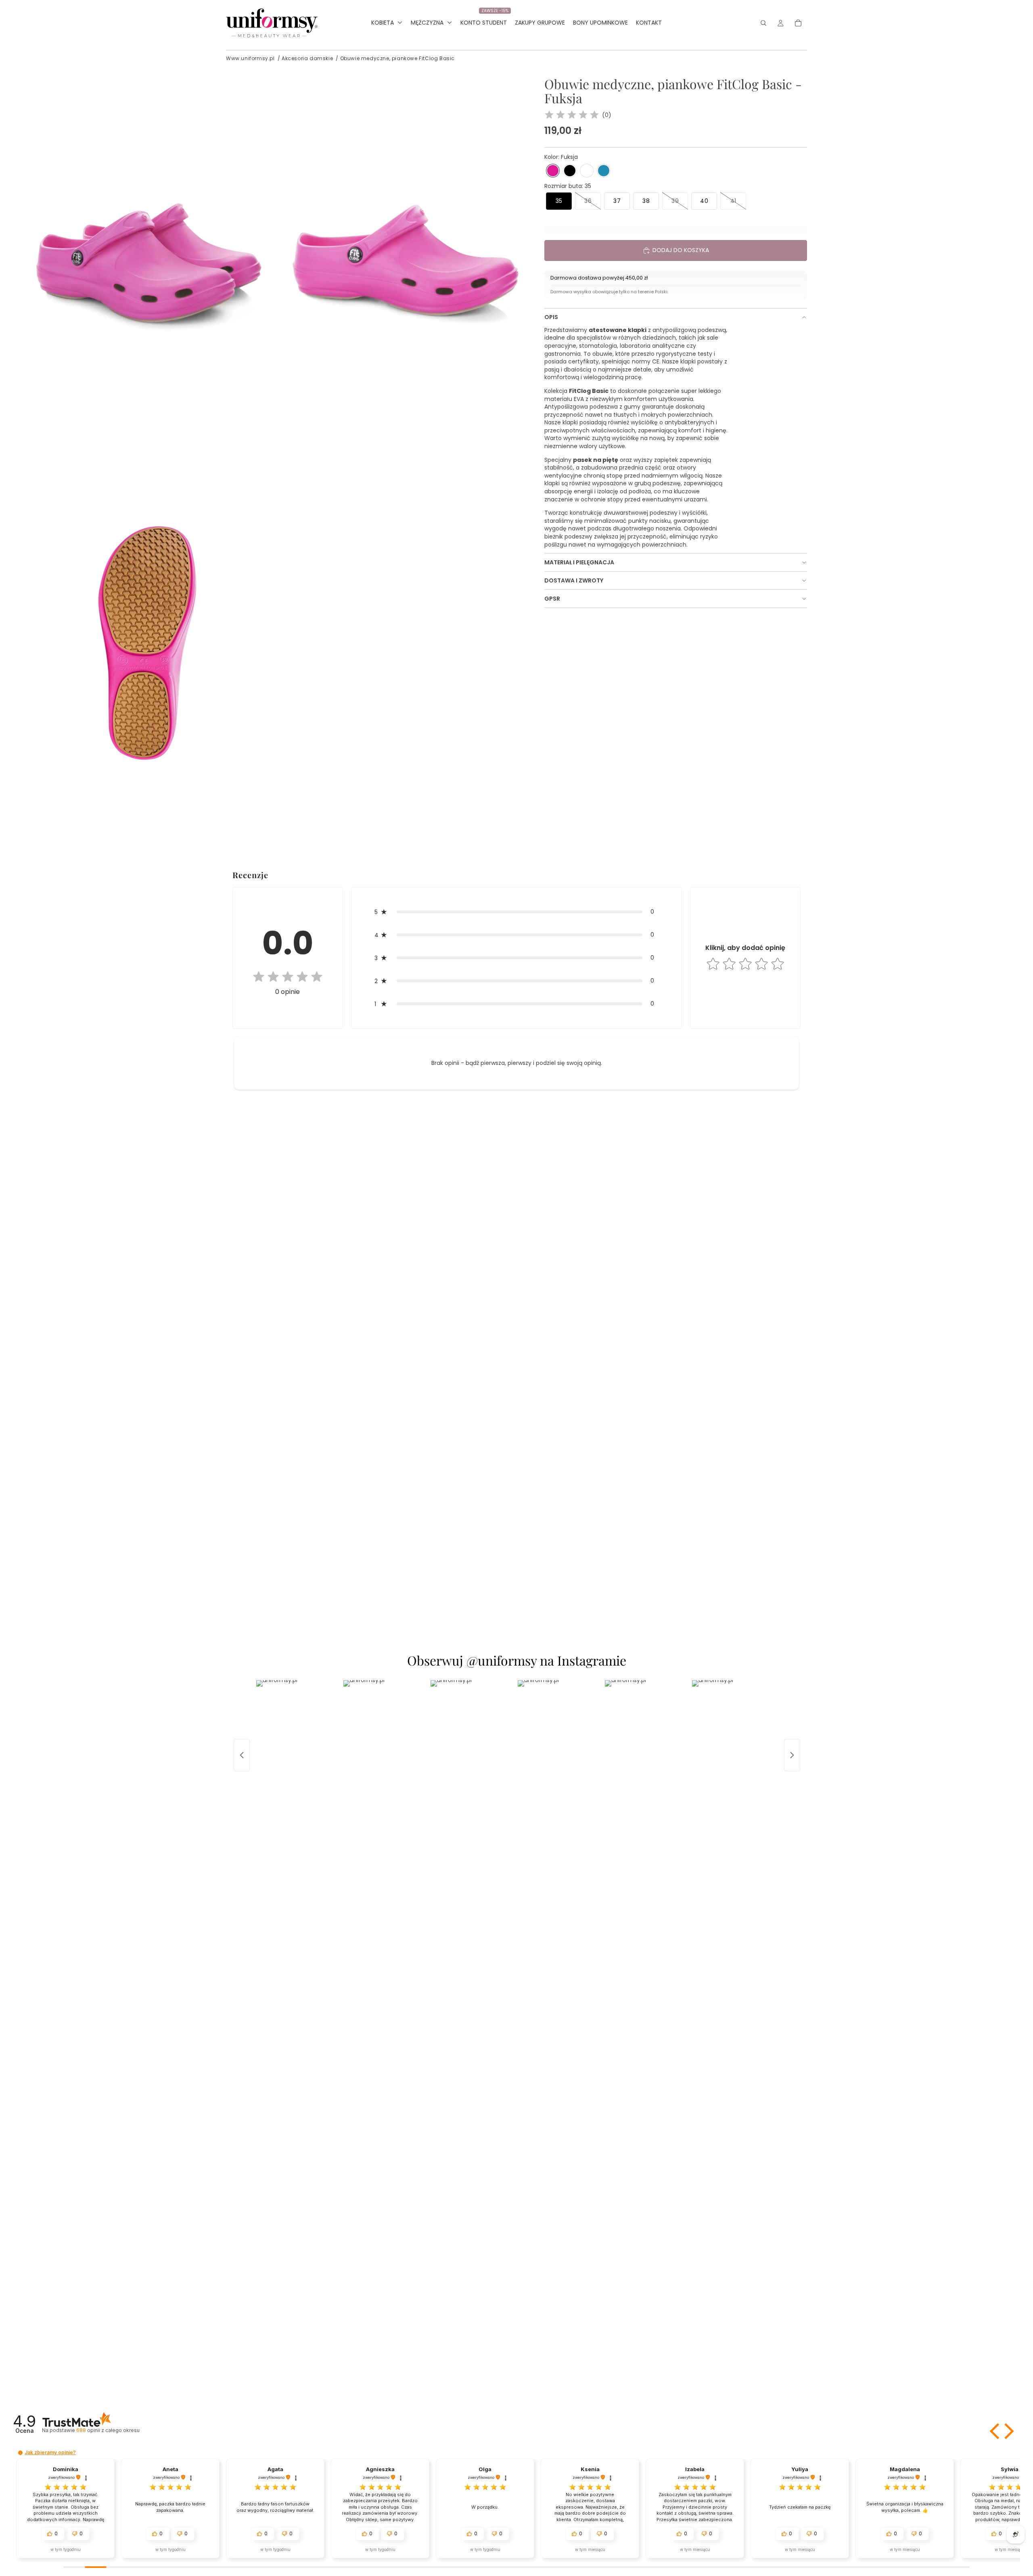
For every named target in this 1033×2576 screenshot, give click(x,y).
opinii (108, 2430)
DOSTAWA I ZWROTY (574, 580)
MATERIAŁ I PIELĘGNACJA (579, 562)
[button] (553, 171)
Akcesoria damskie (307, 58)
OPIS (551, 317)
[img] (572, 115)
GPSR (552, 599)
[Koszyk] (798, 23)
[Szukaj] (763, 23)
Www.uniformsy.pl (250, 58)
